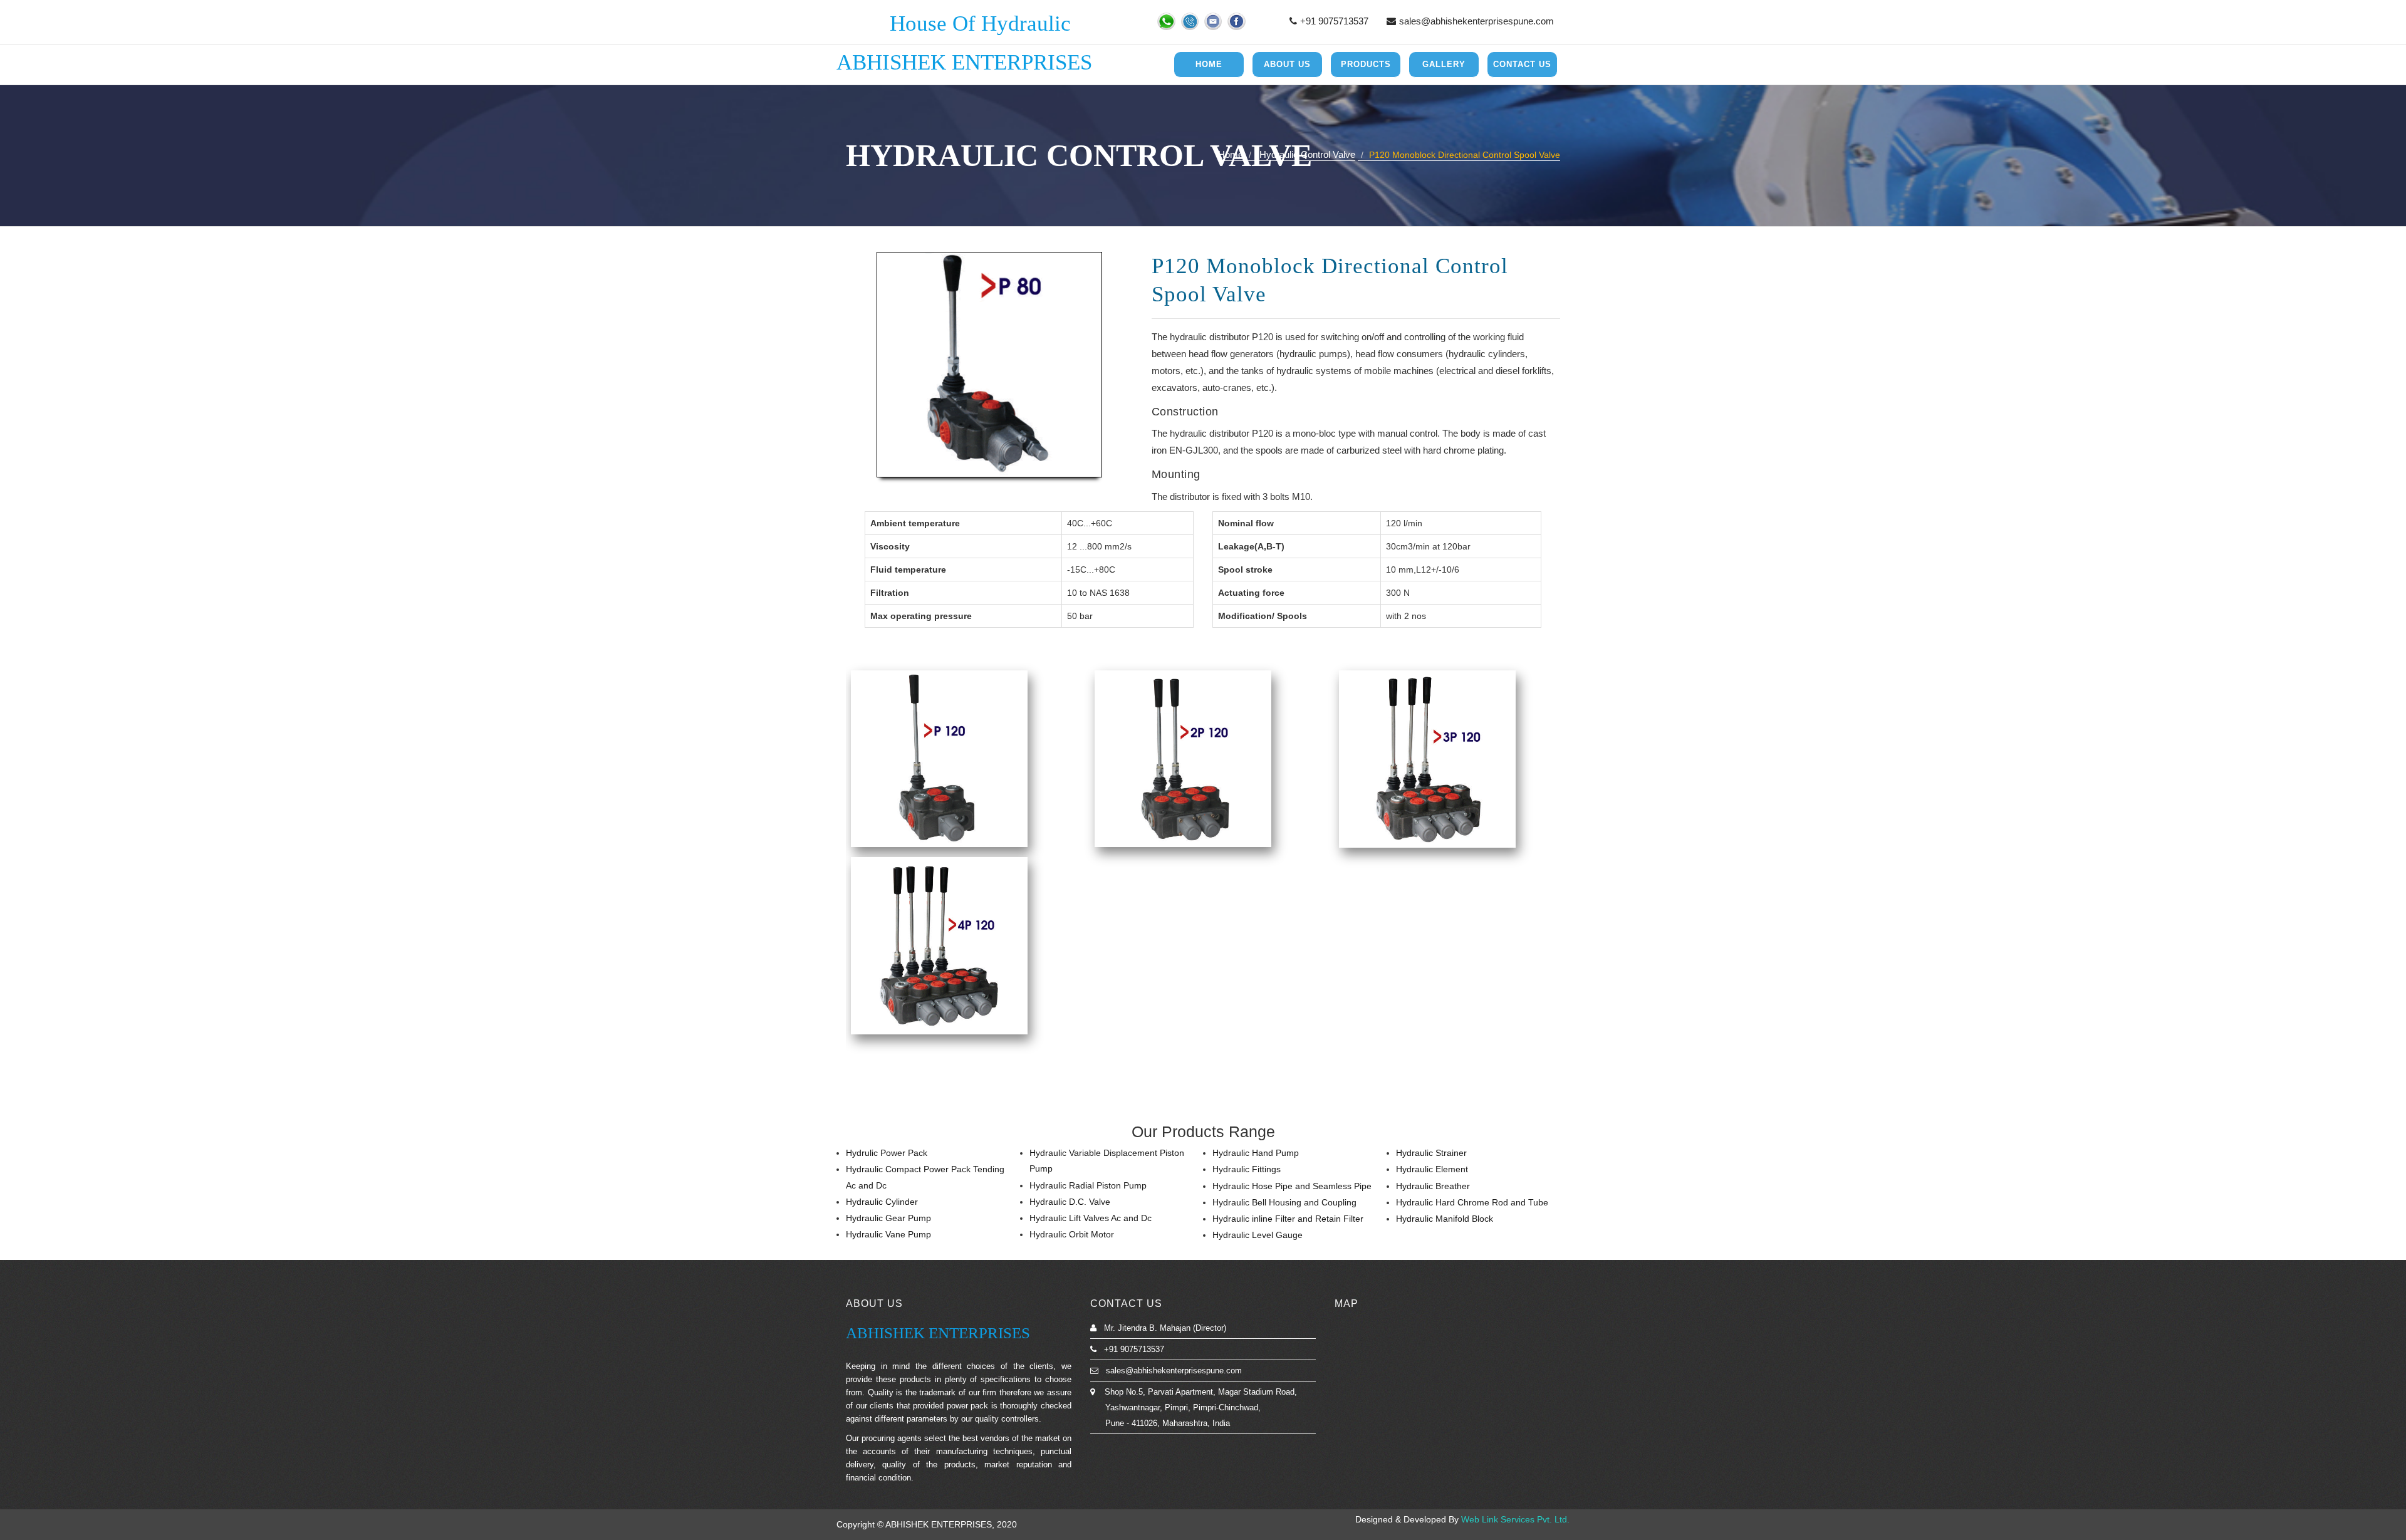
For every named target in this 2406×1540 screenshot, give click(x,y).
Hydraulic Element (1432, 1169)
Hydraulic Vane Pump (888, 1234)
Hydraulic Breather (1433, 1186)
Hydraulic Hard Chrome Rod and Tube (1472, 1202)
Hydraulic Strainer (1431, 1153)
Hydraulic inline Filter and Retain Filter (1288, 1219)
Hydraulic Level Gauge (1258, 1235)
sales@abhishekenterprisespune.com (1476, 21)
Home (1209, 64)
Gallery (1444, 64)
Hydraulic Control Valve (1307, 154)
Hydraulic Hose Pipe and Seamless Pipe (1292, 1186)
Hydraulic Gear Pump (888, 1218)
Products (1366, 64)
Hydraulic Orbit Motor (1072, 1234)
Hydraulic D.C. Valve (1070, 1202)
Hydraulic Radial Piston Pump (1088, 1185)
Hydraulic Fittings (1247, 1169)
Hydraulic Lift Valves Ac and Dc (1091, 1218)
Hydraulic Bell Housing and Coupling (1284, 1202)
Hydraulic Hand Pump (1256, 1153)
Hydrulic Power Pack (887, 1153)
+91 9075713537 (1334, 21)
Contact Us (1522, 64)
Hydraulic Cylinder (882, 1202)
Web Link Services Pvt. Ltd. (1515, 1519)
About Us (1287, 64)
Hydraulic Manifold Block (1445, 1219)
